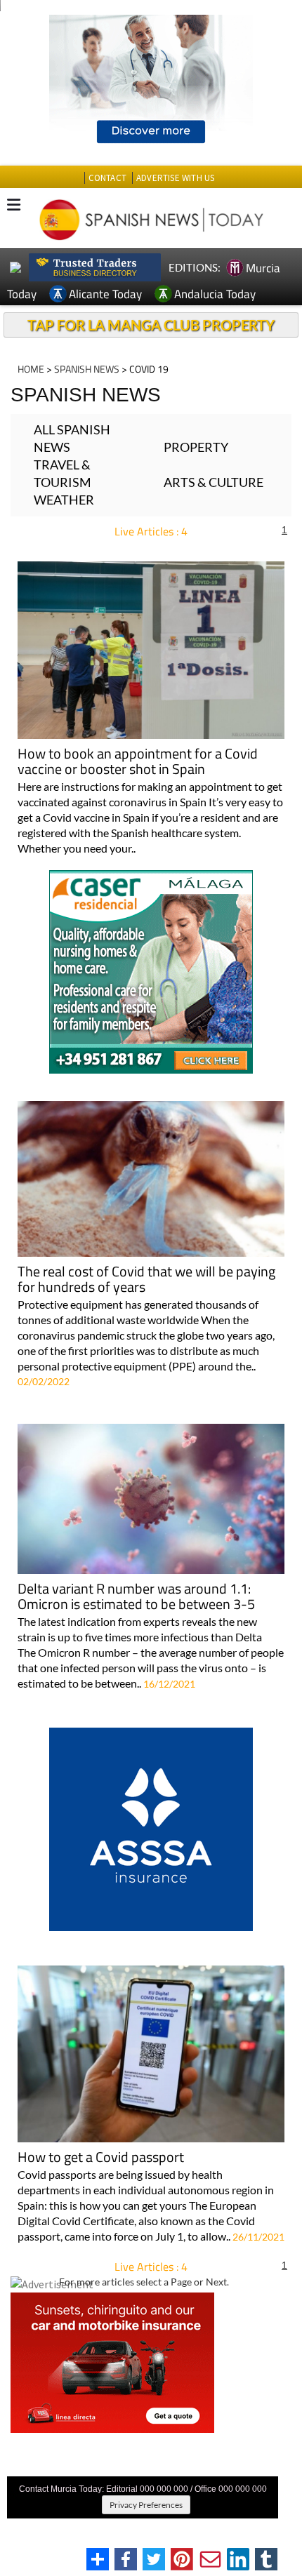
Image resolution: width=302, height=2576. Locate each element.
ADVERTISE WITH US (175, 178)
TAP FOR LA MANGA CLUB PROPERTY (151, 325)
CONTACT (107, 178)
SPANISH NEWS (87, 369)
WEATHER (64, 500)
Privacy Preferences (146, 2505)
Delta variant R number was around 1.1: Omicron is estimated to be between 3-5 (136, 1597)
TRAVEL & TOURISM (63, 473)
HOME (31, 369)
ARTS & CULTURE (214, 482)
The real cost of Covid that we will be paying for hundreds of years (146, 1280)
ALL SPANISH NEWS (72, 438)
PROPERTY (196, 447)
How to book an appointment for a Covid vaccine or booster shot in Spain (138, 762)
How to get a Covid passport (101, 2158)
